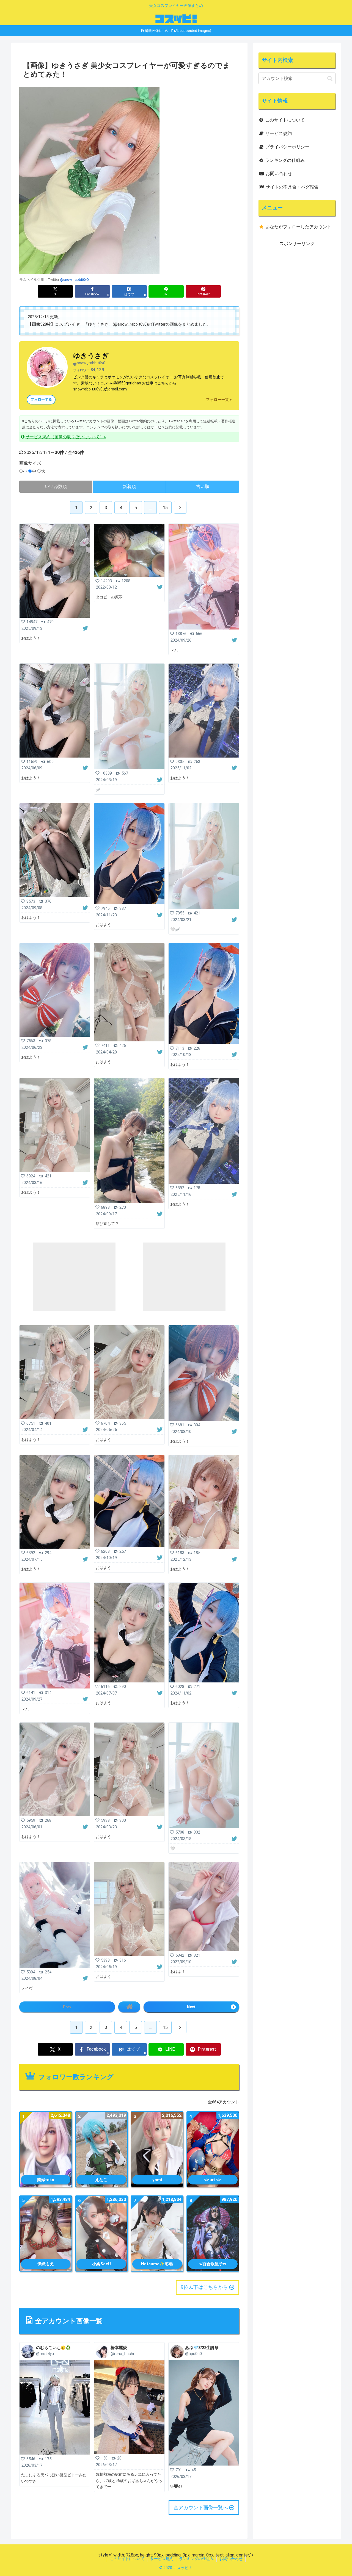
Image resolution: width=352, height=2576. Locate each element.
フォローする (41, 400)
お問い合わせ (279, 174)
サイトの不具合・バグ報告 (292, 187)
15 (165, 508)
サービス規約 (279, 133)
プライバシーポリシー (287, 147)
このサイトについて (285, 120)
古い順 (203, 486)
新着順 (129, 486)
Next (191, 2007)
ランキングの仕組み (285, 160)
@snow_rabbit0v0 (74, 280)
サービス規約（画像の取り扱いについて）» (66, 437)
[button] (330, 78)
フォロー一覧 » (219, 400)
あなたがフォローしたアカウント (298, 227)
